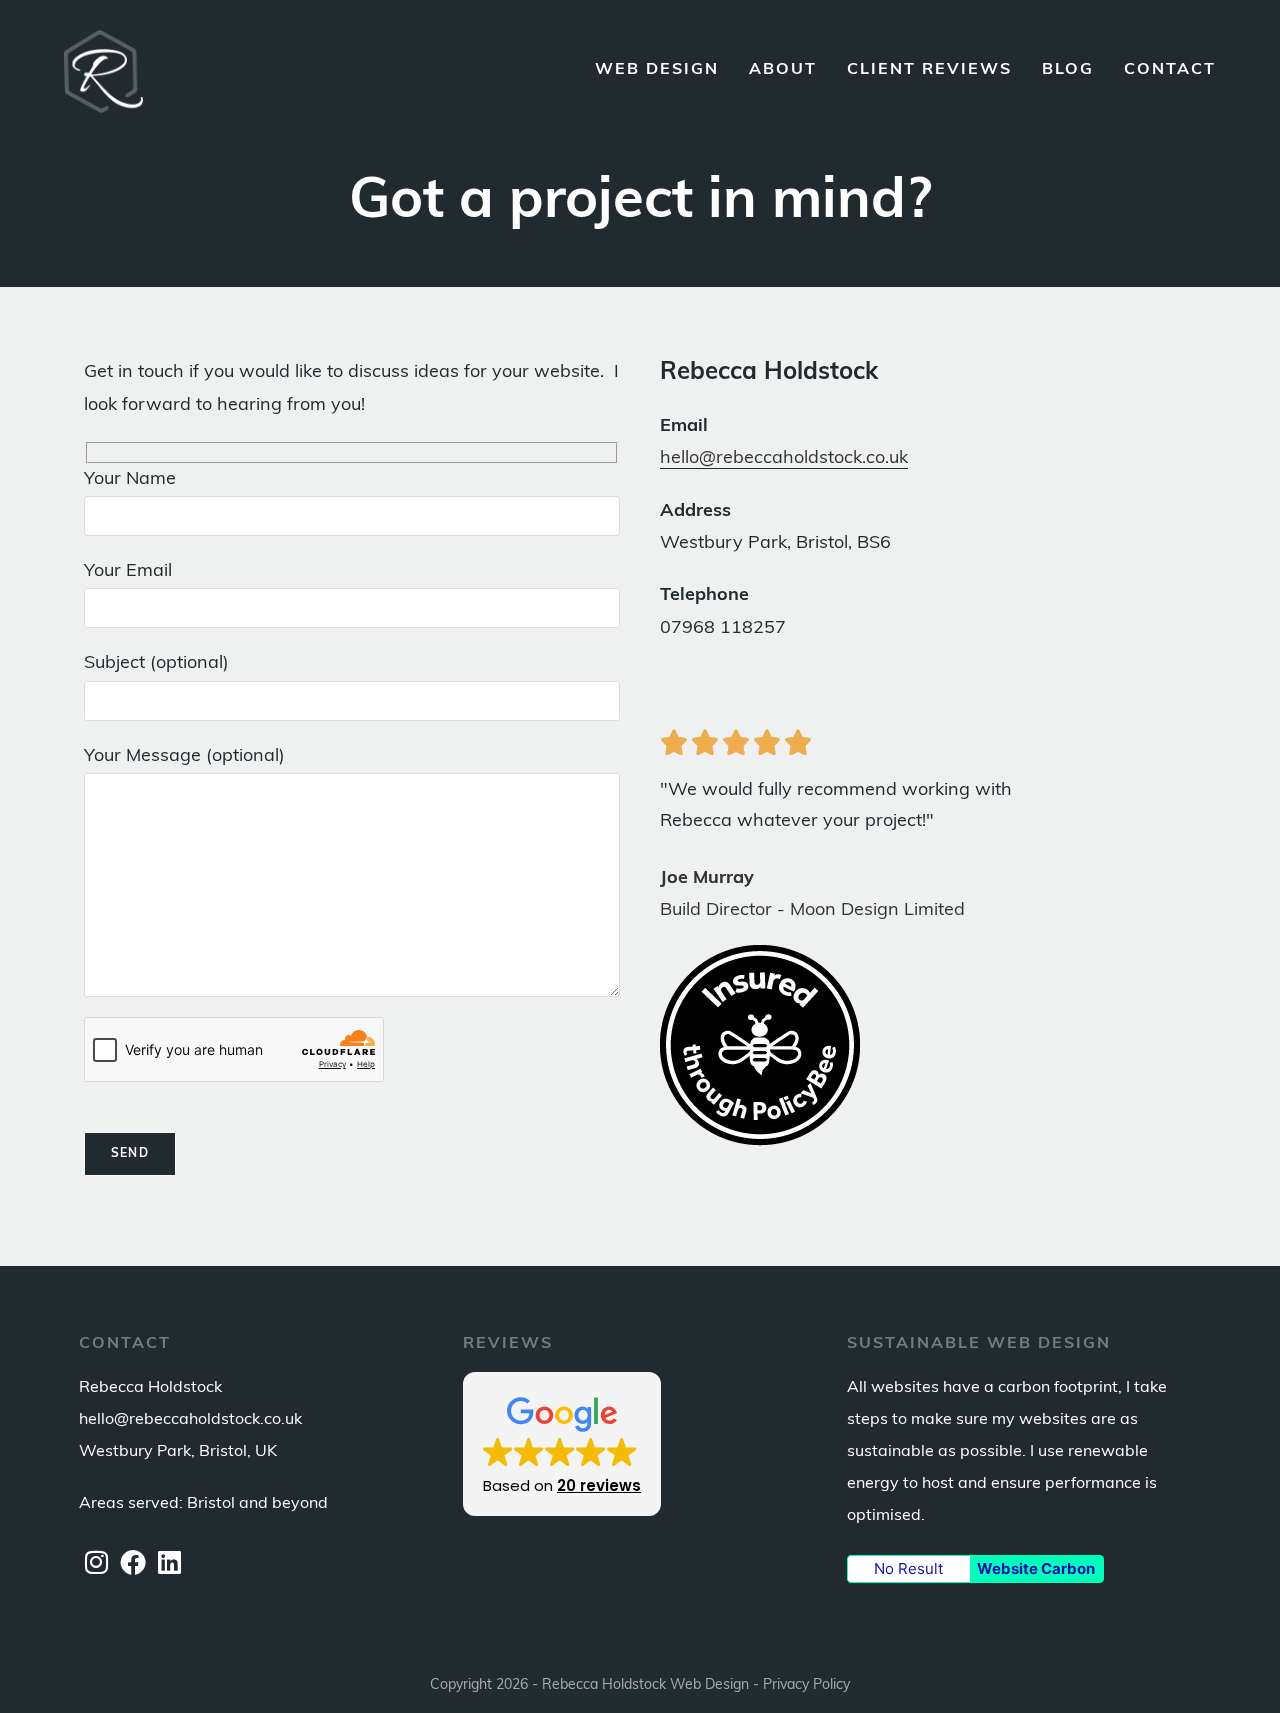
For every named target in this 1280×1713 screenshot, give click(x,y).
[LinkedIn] (169, 1566)
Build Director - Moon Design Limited (812, 911)
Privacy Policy (806, 1685)
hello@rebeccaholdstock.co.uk (784, 459)
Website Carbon (1036, 1568)
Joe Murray (707, 879)
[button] (562, 1444)
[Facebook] (133, 1566)
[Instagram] (96, 1566)
